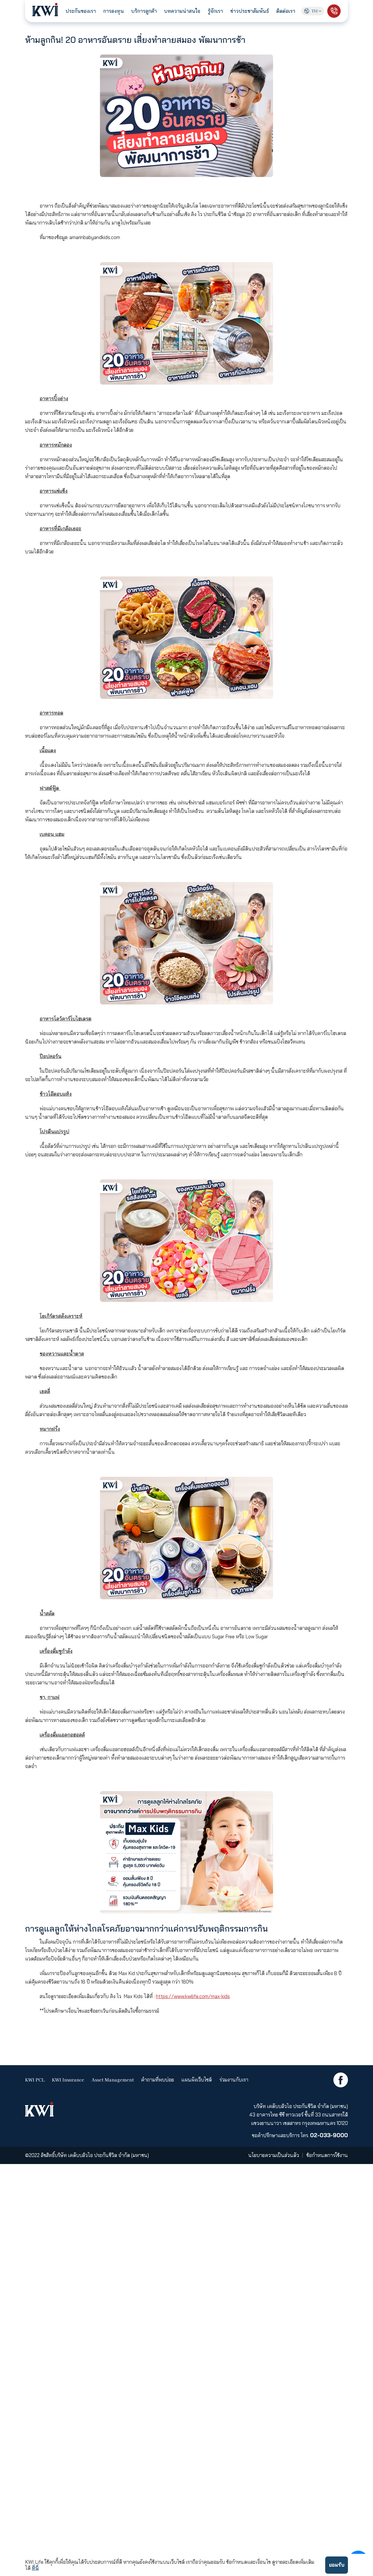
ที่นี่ (35, 2568)
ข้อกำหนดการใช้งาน (327, 2155)
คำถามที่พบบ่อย (158, 2080)
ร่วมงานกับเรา (234, 2080)
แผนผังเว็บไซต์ (197, 2080)
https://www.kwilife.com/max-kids (193, 1996)
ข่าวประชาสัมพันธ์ (250, 11)
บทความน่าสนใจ (182, 11)
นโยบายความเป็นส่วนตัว (274, 2155)
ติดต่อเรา (286, 11)
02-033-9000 (329, 2135)
